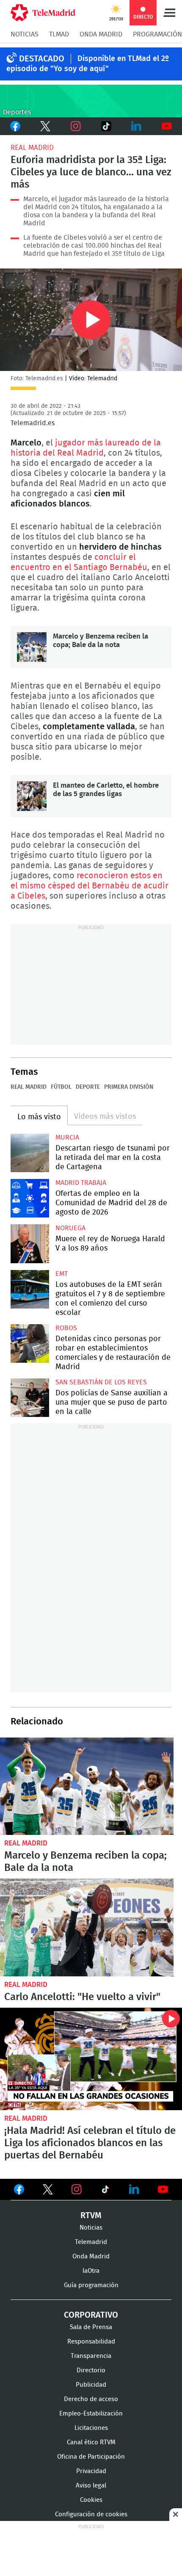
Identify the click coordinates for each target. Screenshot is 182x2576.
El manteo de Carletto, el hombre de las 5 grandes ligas (32, 796)
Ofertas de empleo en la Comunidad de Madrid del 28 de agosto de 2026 (30, 1198)
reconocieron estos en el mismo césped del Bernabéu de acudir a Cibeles (90, 886)
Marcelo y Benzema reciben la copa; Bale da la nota (32, 647)
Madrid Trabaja (81, 1183)
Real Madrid (32, 148)
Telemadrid (91, 2242)
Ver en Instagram (77, 2189)
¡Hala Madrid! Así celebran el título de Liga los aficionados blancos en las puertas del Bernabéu (90, 2143)
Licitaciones (91, 2428)
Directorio (91, 2370)
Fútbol (61, 1087)
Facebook (15, 126)
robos (66, 1328)
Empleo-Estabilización (91, 2414)
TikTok (105, 126)
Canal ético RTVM (91, 2442)
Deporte (88, 1087)
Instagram (76, 126)
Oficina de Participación (91, 2457)
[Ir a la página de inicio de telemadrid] (43, 13)
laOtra (91, 2271)
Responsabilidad (91, 2342)
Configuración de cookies (91, 2514)
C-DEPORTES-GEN (91, 101)
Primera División (129, 1087)
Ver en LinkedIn (134, 2189)
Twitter (46, 126)
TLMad (59, 34)
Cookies (91, 2500)
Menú (169, 13)
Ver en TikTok (105, 2191)
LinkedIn (137, 126)
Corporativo (91, 2315)
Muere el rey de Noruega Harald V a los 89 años (30, 1244)
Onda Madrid (101, 34)
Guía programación (91, 2285)
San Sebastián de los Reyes (101, 1382)
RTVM (91, 2216)
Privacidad (91, 2471)
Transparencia (91, 2356)
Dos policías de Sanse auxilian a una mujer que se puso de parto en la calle (30, 1398)
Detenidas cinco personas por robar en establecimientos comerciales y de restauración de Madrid (30, 1343)
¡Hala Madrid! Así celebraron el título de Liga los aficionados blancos (91, 2059)
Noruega (70, 1228)
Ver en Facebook (19, 2191)
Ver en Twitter (48, 2191)
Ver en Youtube (163, 2189)
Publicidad (91, 2385)
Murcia (67, 1137)
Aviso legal (91, 2486)
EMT (62, 1274)
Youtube (167, 126)
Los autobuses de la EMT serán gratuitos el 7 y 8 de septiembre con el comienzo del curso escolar (30, 1289)
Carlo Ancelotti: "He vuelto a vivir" (87, 1927)
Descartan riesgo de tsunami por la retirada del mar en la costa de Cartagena (30, 1153)
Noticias (25, 34)
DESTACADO (42, 59)
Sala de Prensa (91, 2327)
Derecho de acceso (91, 2399)
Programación (157, 34)
